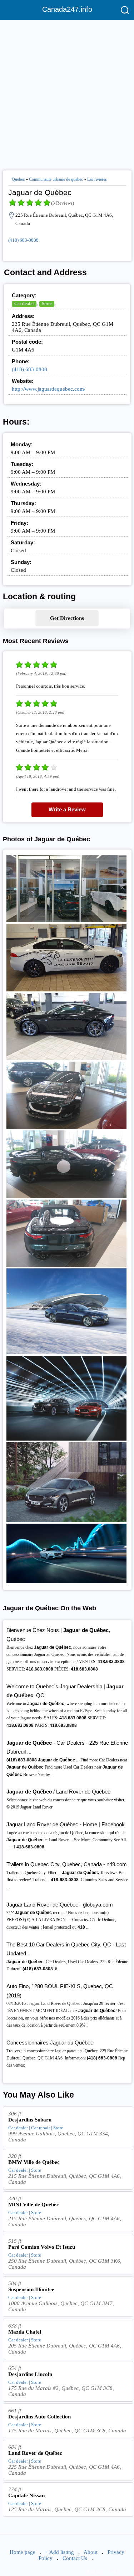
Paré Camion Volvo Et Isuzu (42, 2247)
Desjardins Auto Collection (39, 2417)
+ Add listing (60, 2552)
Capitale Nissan (26, 2495)
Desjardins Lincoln (30, 2374)
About (91, 2552)
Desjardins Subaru (30, 2120)
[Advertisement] (67, 92)
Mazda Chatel (25, 2332)
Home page (23, 2552)
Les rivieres (97, 179)
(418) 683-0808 (23, 240)
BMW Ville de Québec (34, 2162)
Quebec (18, 179)
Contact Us (75, 2558)
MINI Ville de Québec (34, 2205)
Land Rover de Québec (35, 2453)
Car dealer (24, 304)
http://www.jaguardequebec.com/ (49, 389)
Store (47, 304)
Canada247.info (67, 9)
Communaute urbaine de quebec (56, 179)
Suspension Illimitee (31, 2289)
